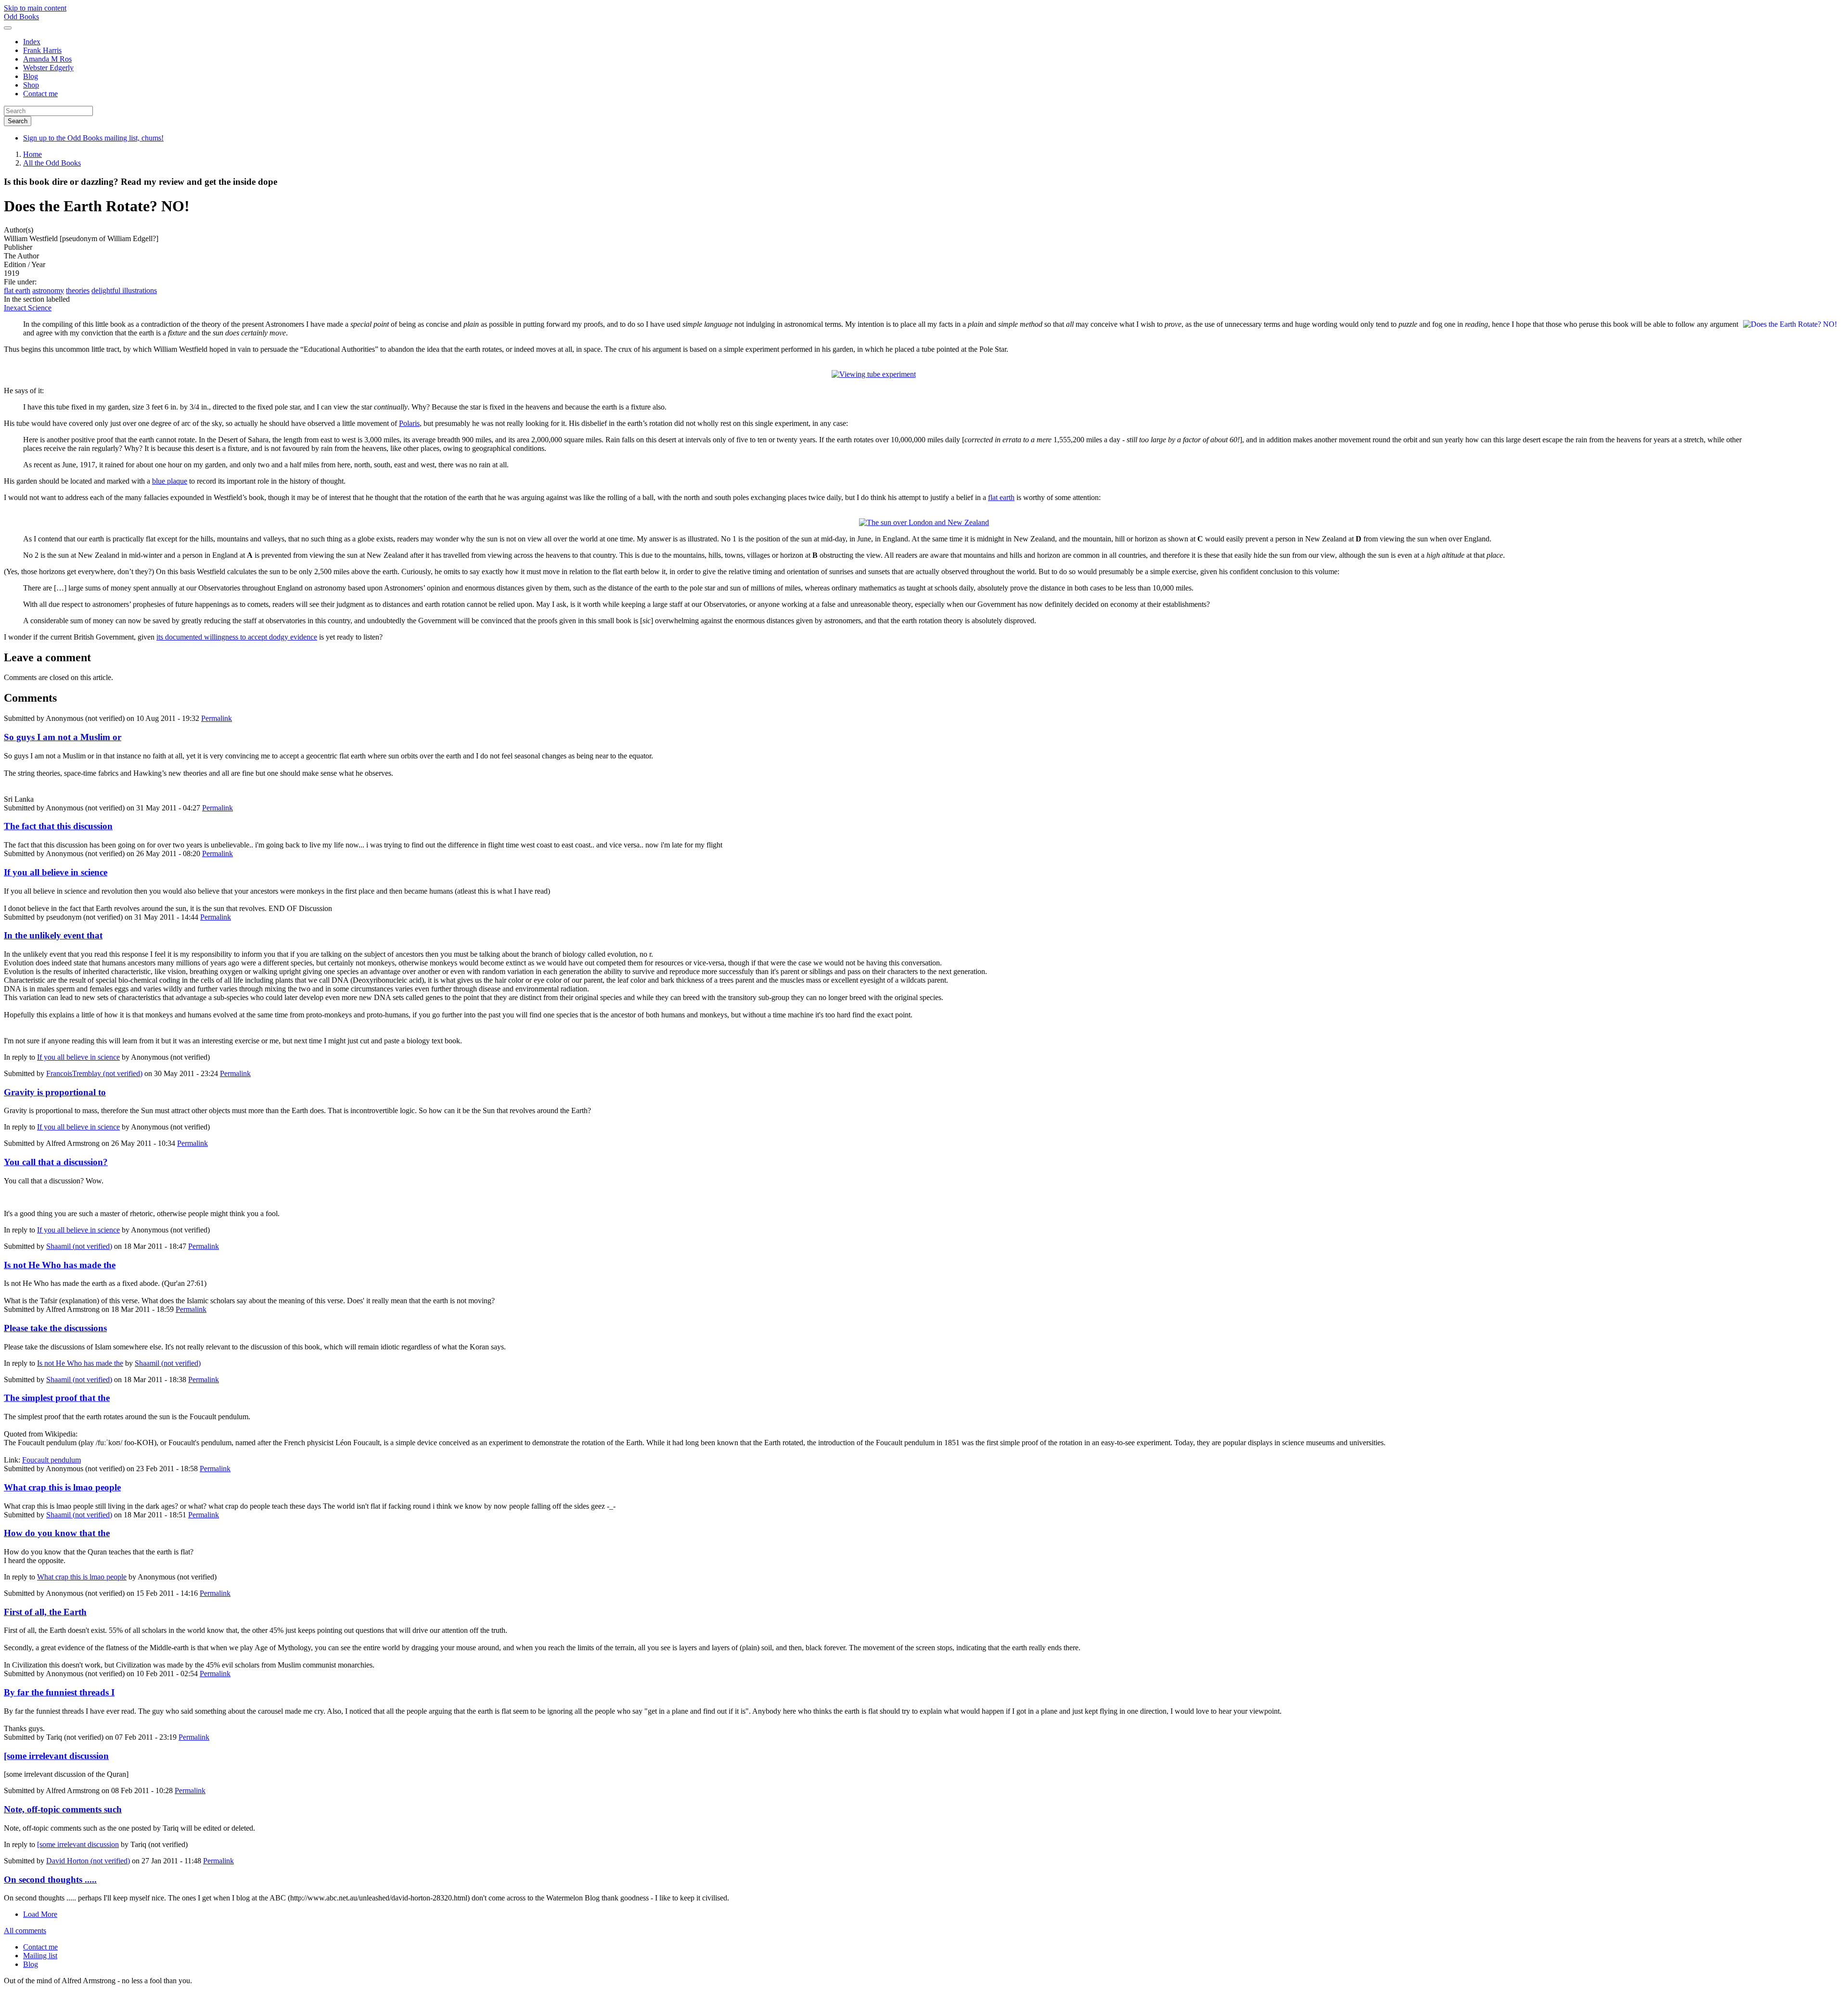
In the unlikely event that (53, 935)
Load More (40, 1914)
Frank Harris (42, 50)
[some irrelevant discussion (56, 1756)
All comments (25, 1931)
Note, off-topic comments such (63, 1809)
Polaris (409, 423)
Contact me (40, 94)
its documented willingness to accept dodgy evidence (237, 637)
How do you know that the (57, 1533)
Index (32, 42)
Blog (31, 76)
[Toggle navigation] (8, 28)
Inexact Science (28, 308)
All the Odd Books (52, 163)
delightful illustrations (124, 290)
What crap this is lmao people (62, 1487)
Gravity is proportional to (55, 1092)
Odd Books (21, 17)
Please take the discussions (55, 1328)
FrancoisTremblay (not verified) (94, 1073)
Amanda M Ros (47, 59)
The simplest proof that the (57, 1398)
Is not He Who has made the (60, 1265)
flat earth (17, 290)
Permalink (217, 718)
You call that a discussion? (56, 1162)
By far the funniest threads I (59, 1692)
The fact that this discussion (58, 826)
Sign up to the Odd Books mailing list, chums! (93, 138)
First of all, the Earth (45, 1612)
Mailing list (40, 1956)
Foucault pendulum (51, 1460)
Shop (31, 85)
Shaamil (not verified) (79, 1246)
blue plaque (170, 481)
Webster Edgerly (48, 68)
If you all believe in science (56, 872)
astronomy (48, 290)
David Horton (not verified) (88, 1861)
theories (78, 290)
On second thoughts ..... (50, 1880)
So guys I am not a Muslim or (63, 737)
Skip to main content (35, 8)
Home (32, 154)
